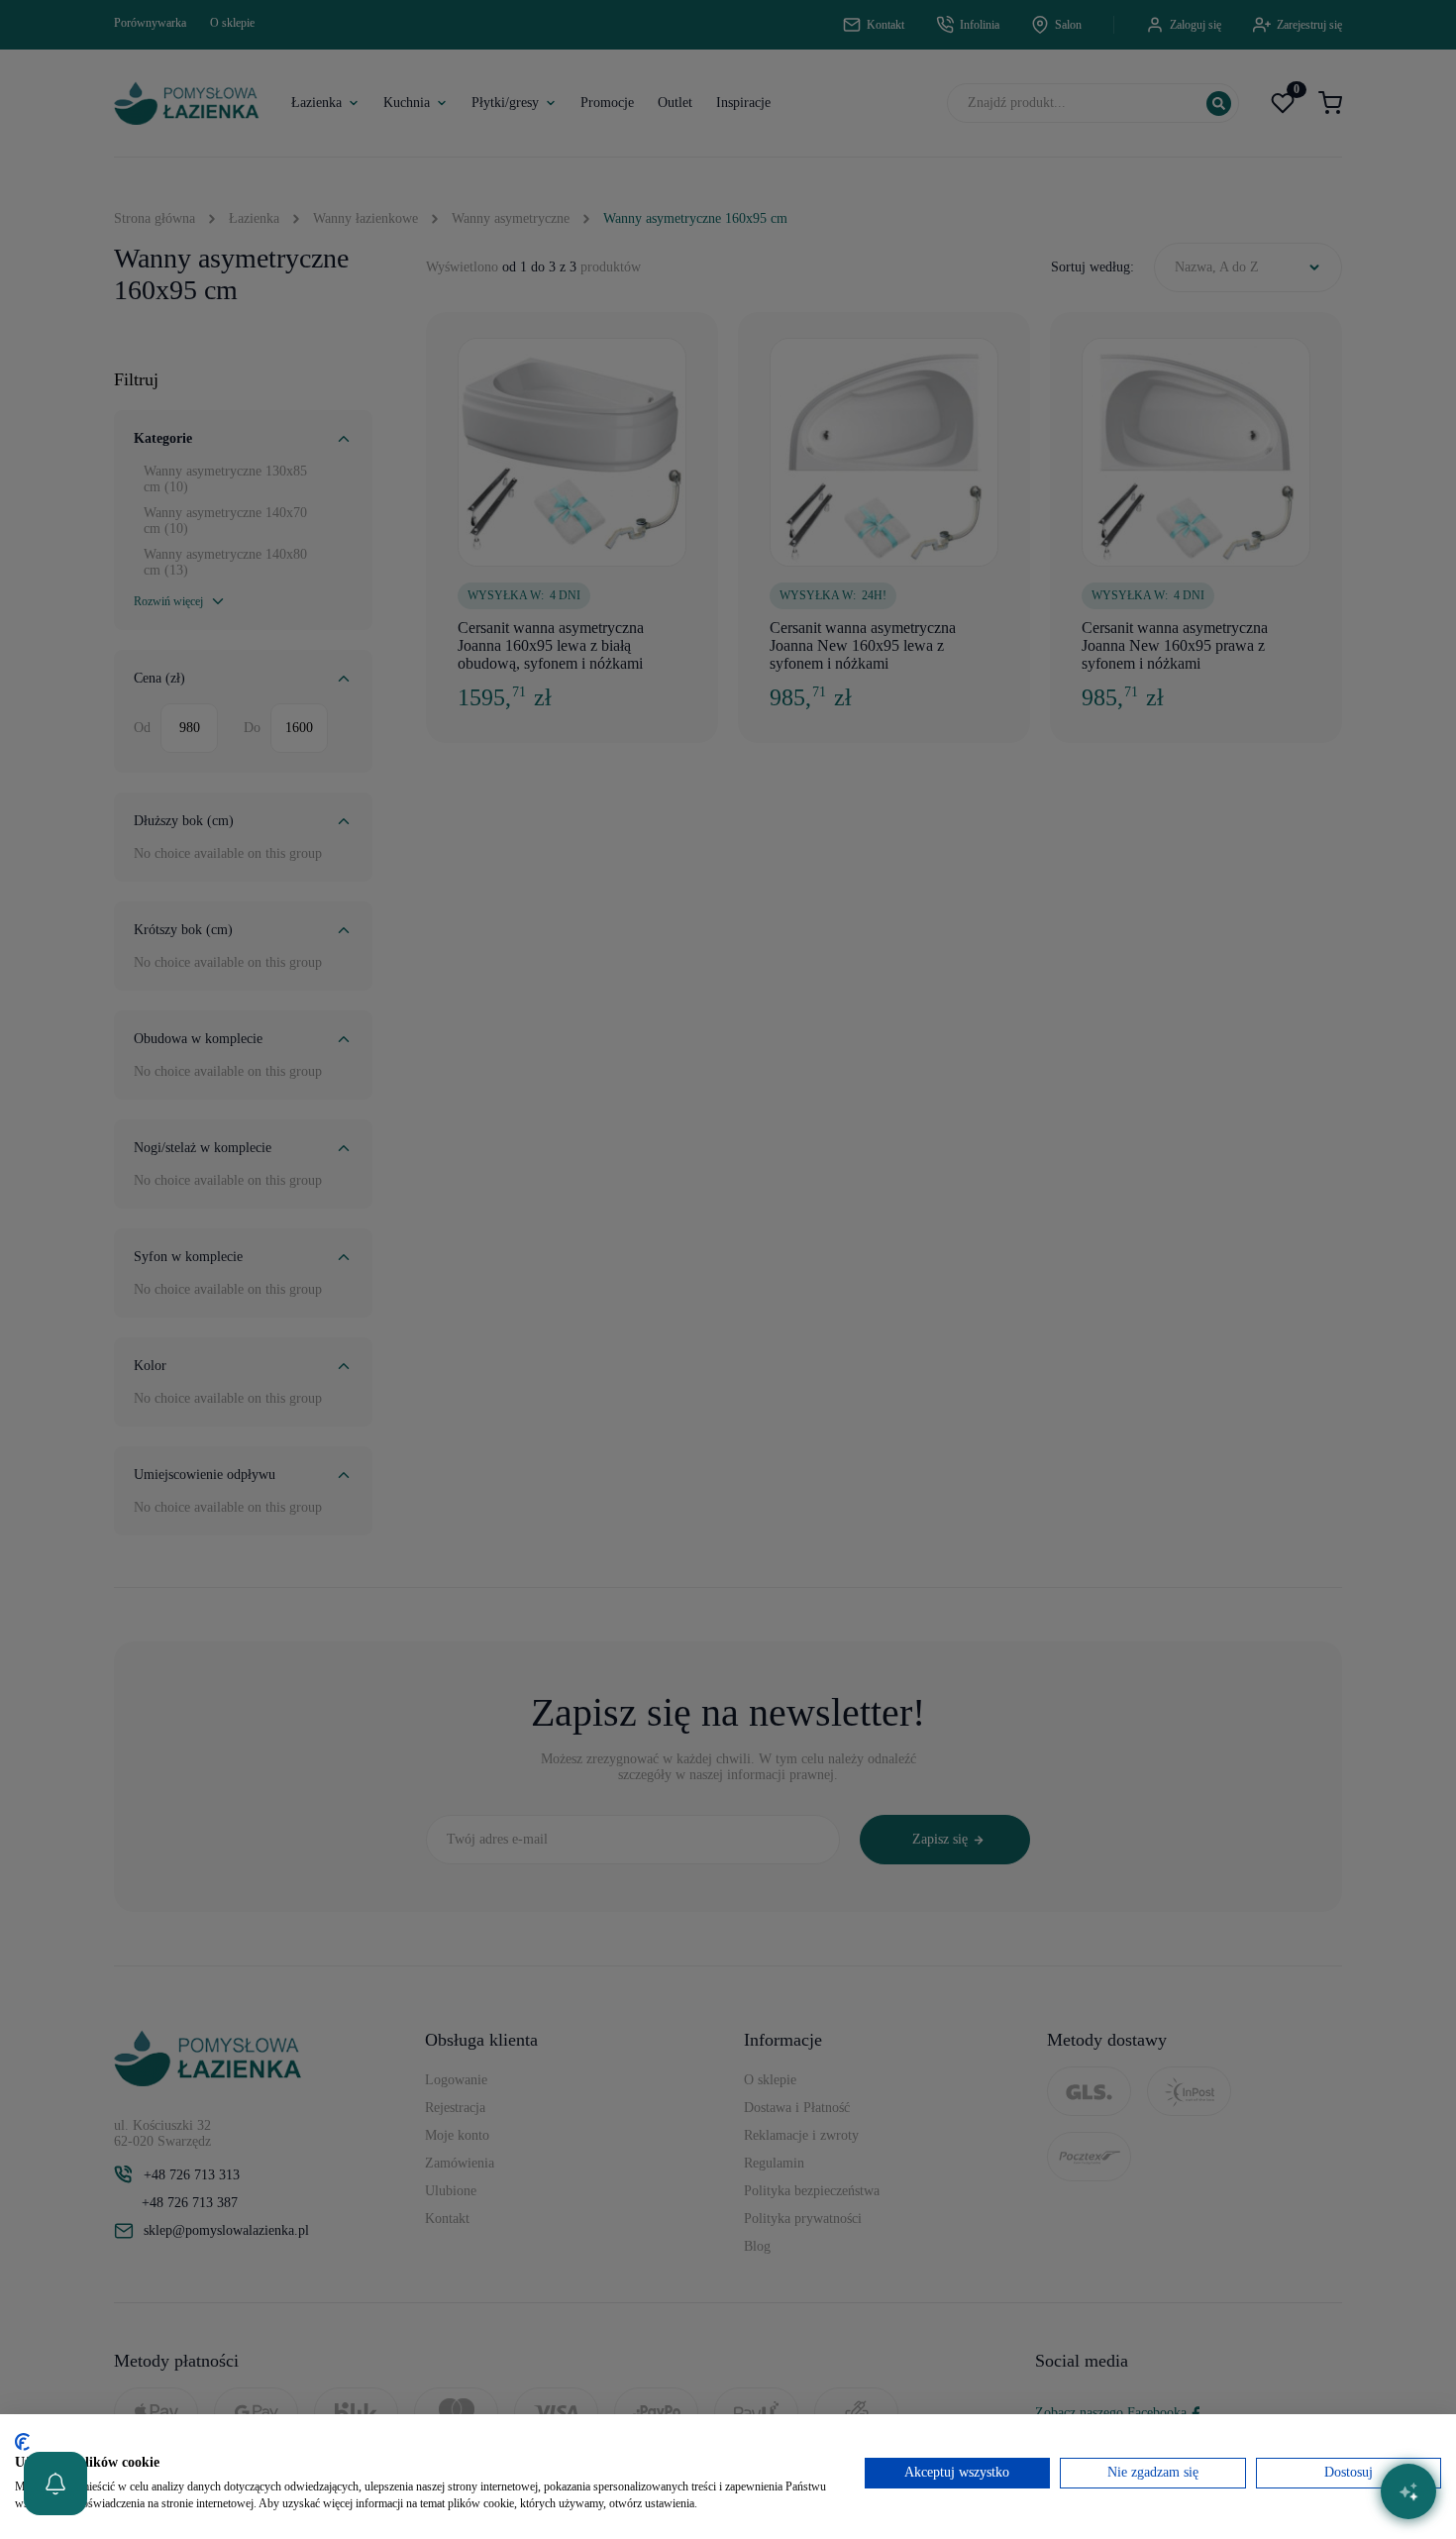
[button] (55, 2484)
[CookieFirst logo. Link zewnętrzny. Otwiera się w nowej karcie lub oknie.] (22, 2442)
